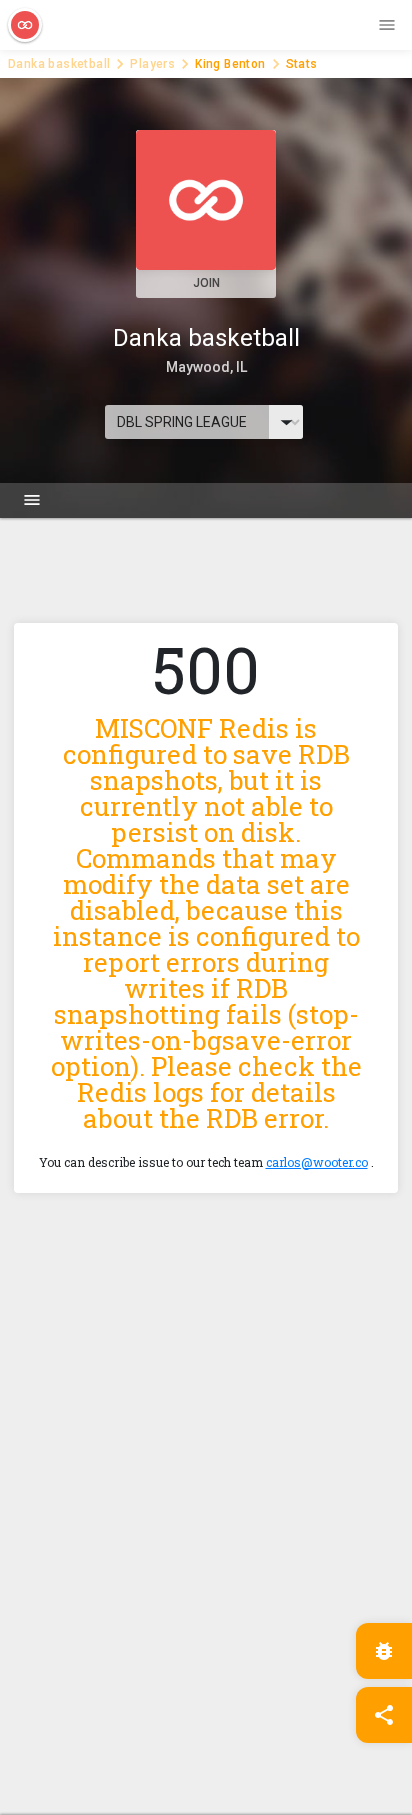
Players (152, 64)
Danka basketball (59, 64)
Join (206, 283)
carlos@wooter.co (317, 1162)
